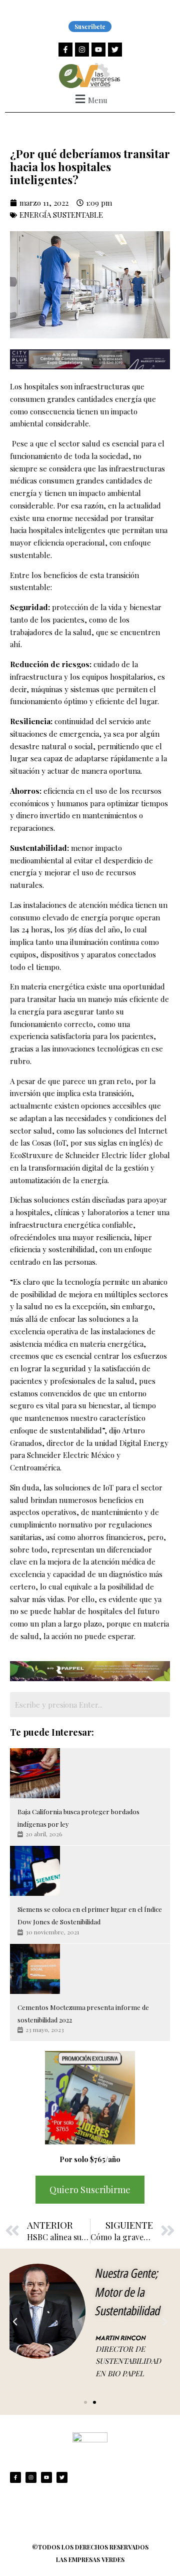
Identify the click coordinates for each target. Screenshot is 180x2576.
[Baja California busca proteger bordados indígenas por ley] (35, 1773)
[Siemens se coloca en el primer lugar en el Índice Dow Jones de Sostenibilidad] (35, 1871)
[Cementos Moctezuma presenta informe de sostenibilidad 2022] (35, 1969)
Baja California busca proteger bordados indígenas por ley (78, 1818)
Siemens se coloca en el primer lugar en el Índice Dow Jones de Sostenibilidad (90, 1915)
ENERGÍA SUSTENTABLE (61, 215)
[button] (90, 99)
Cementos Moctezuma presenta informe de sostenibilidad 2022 (83, 2013)
